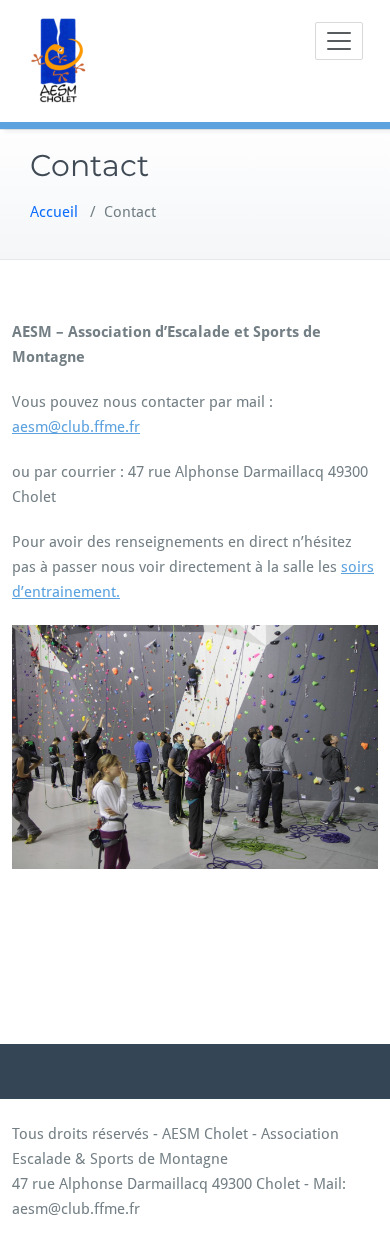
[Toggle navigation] (339, 41)
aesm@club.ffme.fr (76, 427)
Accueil (54, 212)
